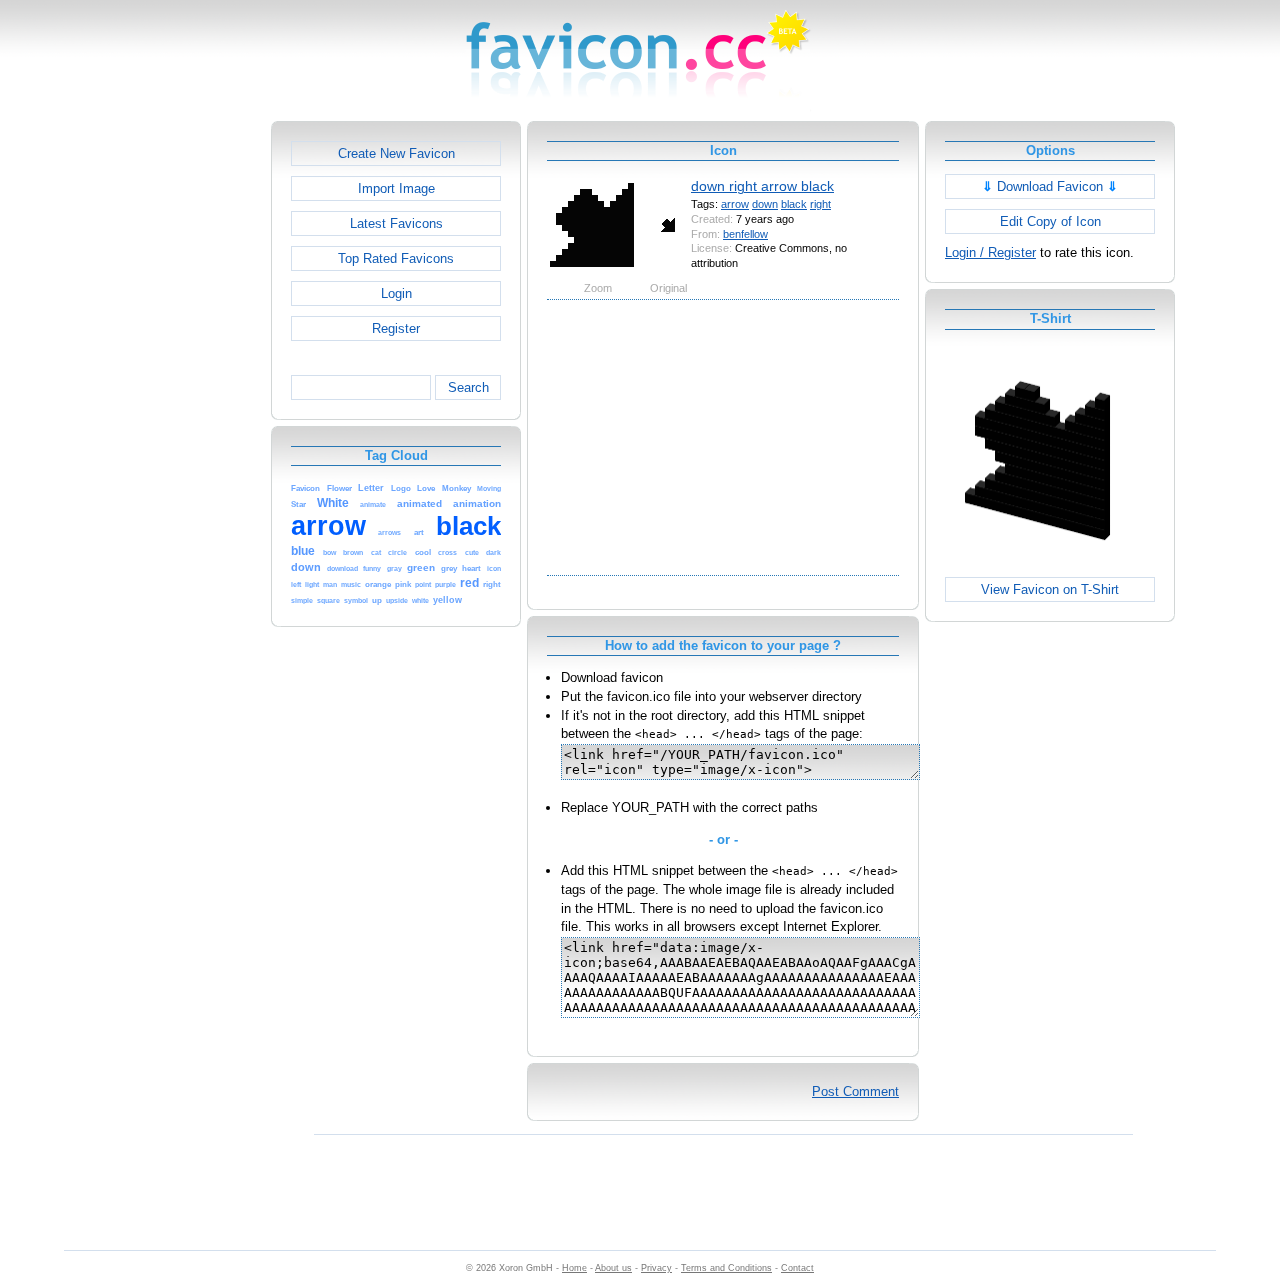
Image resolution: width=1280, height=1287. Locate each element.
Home (574, 1268)
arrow (735, 204)
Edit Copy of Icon (1050, 221)
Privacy (656, 1268)
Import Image (396, 188)
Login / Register (990, 252)
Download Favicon (1050, 186)
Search (468, 387)
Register (396, 328)
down (765, 204)
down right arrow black (762, 186)
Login (396, 293)
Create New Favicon (396, 153)
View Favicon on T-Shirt (1050, 589)
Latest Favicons (396, 223)
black (794, 204)
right (820, 204)
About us (613, 1268)
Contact (797, 1268)
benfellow (745, 234)
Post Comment (855, 1091)
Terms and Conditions (726, 1268)
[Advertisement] (185, 421)
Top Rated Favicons (396, 258)
